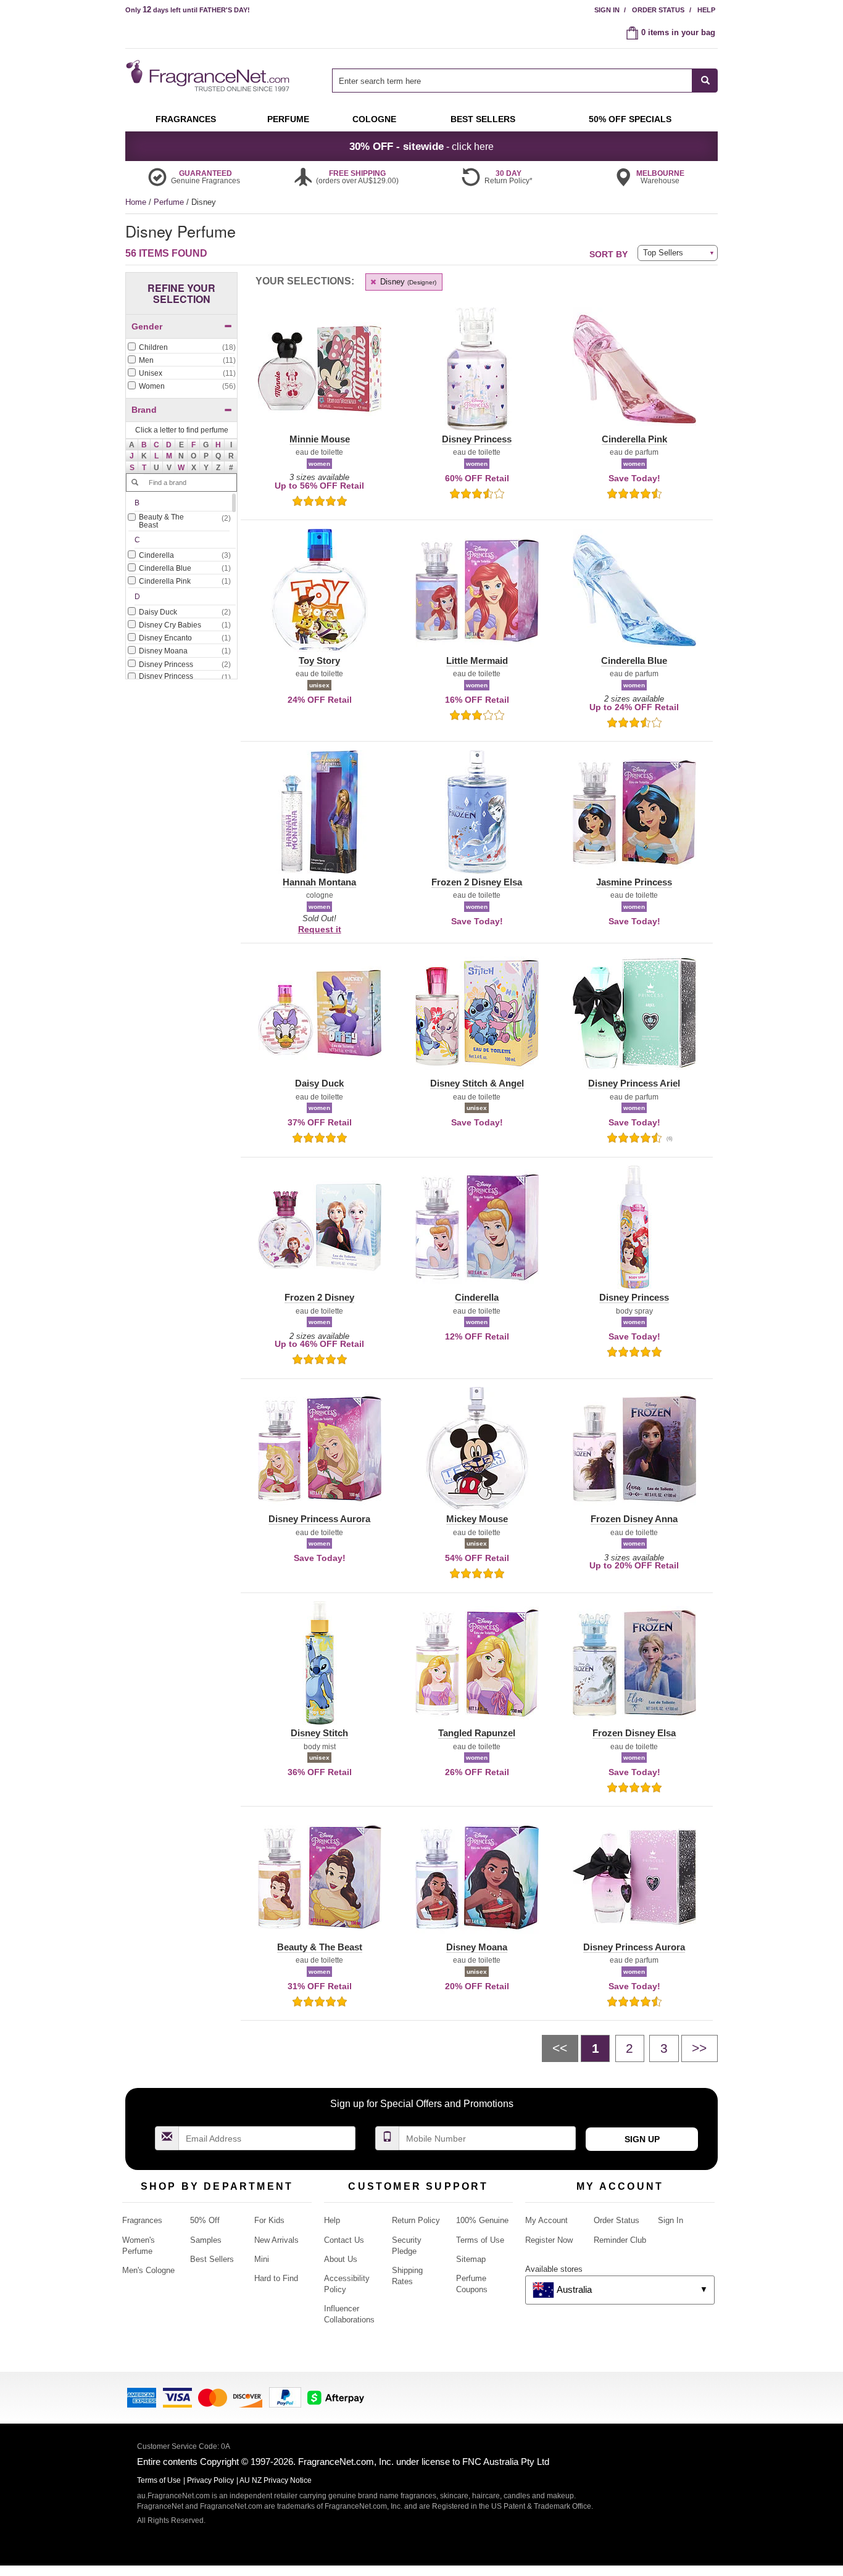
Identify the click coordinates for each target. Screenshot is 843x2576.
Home (136, 202)
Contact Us (344, 2240)
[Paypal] (285, 2397)
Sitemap (471, 2259)
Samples (206, 2240)
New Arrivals (276, 2240)
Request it (320, 929)
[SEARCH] (705, 81)
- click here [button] (421, 146)
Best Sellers (212, 2259)
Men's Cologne (148, 2270)
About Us (341, 2259)
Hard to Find (276, 2278)
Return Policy (416, 2220)
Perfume (170, 202)
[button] (144, 445)
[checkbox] (181, 348)
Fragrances (142, 2220)
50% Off (205, 2220)
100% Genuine (482, 2220)
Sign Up (642, 2139)
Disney (407, 282)
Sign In (607, 10)
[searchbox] (512, 81)
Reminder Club (620, 2240)
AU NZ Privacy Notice (276, 2480)
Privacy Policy (210, 2480)
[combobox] (525, 81)
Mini (262, 2259)
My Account (546, 2220)
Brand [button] (144, 410)
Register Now (549, 2240)
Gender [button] (147, 326)
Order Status (658, 10)
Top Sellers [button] (663, 253)
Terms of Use (480, 2240)
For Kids (269, 2220)
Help (706, 10)
